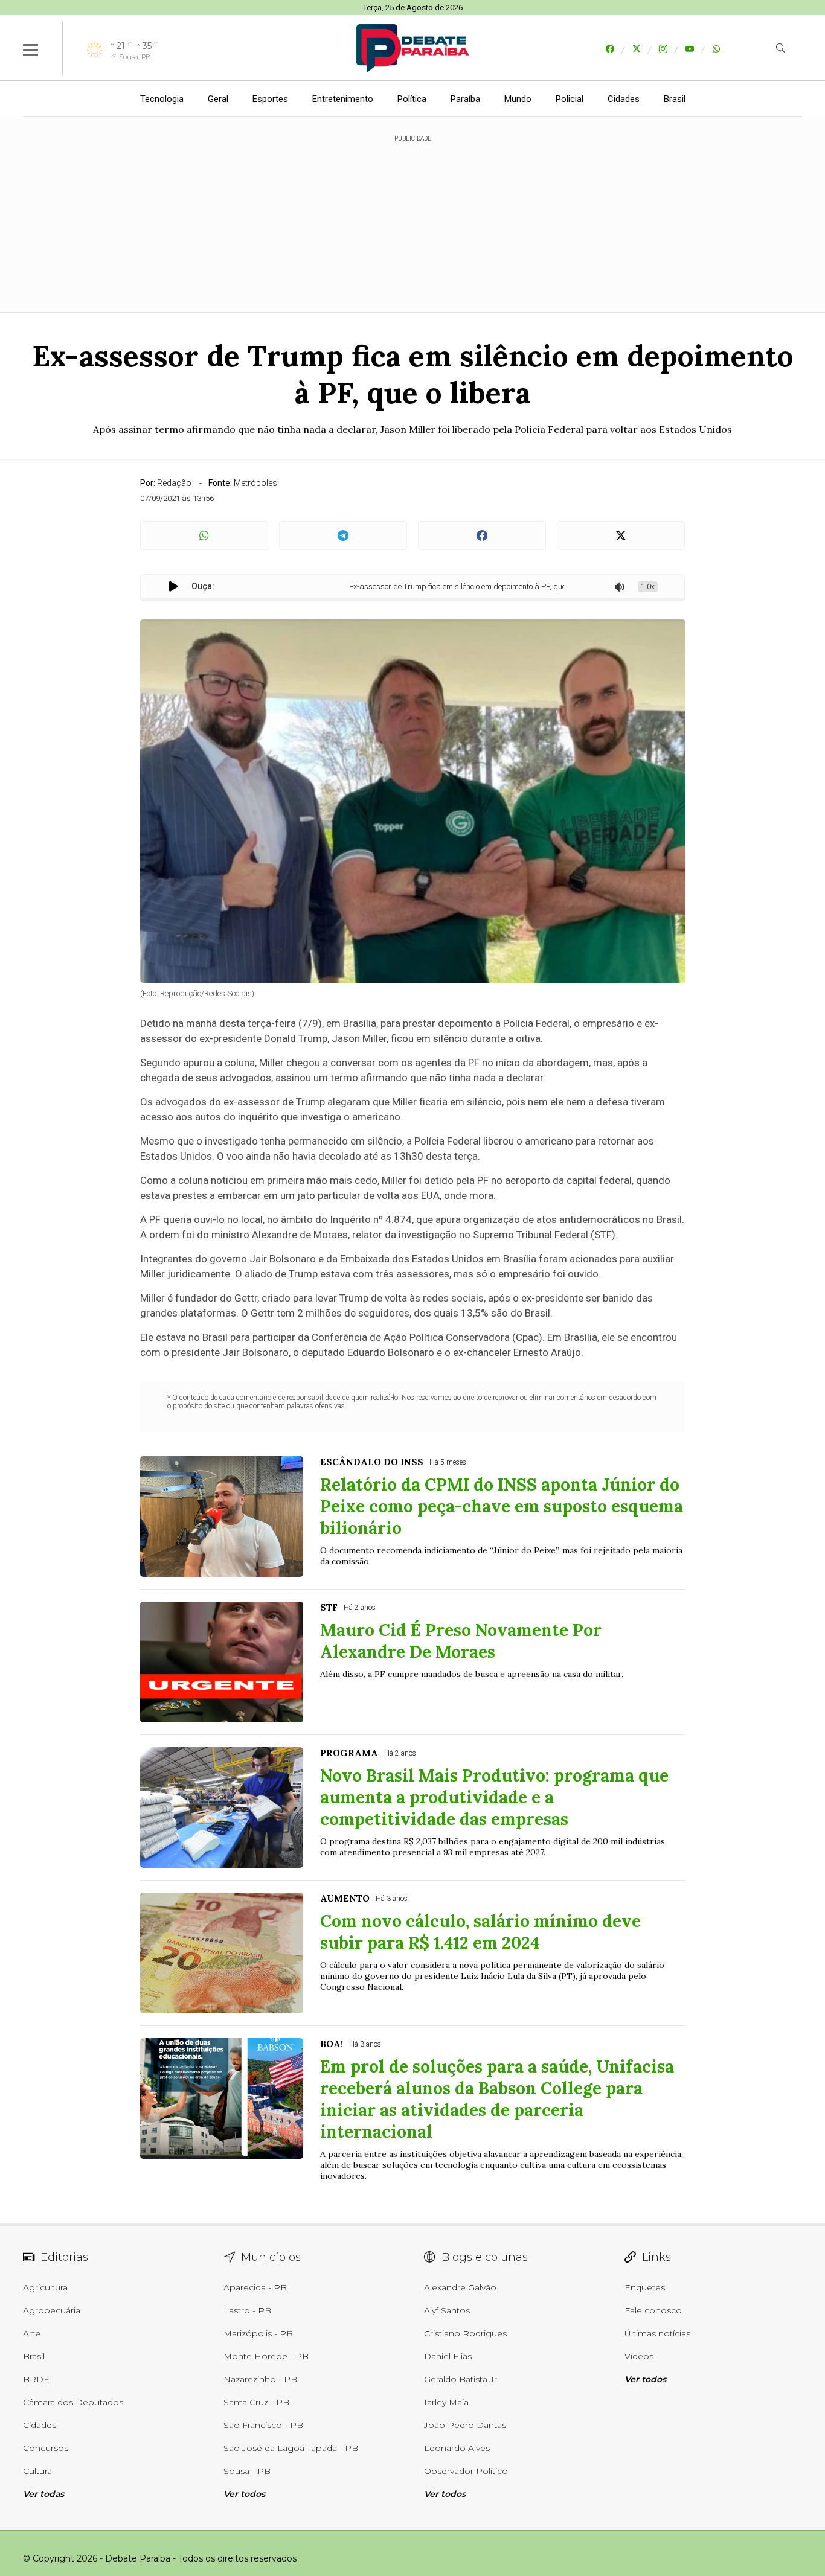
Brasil (675, 99)
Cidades (624, 99)
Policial (570, 99)
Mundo (518, 99)
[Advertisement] (412, 217)
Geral (218, 99)
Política (412, 99)
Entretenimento (343, 99)
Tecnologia (162, 99)
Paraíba (465, 99)
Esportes (270, 99)
